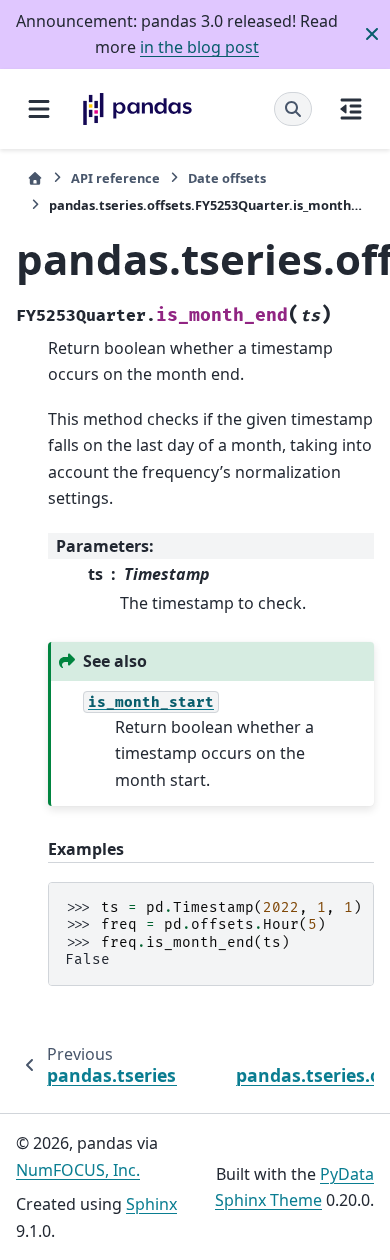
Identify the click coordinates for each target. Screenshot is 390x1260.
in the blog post (199, 47)
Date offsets (227, 178)
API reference (115, 178)
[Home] (35, 178)
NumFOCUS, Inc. (78, 1170)
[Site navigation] (39, 109)
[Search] (293, 109)
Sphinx (151, 1204)
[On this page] (351, 109)
